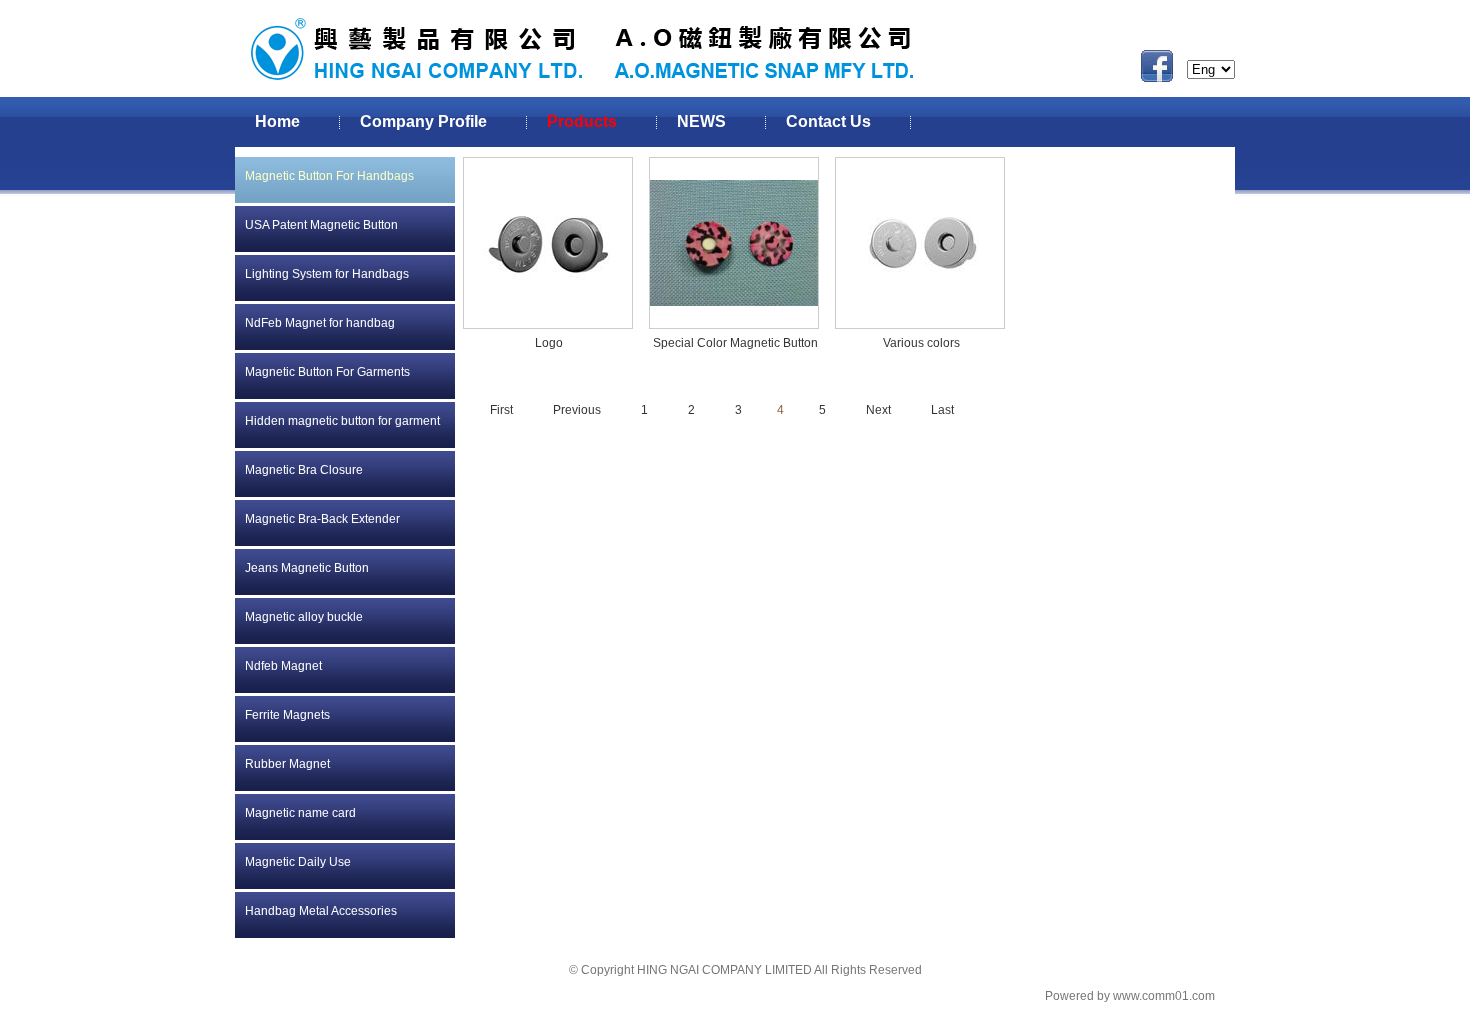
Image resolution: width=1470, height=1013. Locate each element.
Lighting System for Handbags (327, 274)
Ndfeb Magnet (283, 666)
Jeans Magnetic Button (307, 568)
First (501, 410)
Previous (577, 410)
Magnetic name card (300, 813)
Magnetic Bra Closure (304, 470)
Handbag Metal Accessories (321, 911)
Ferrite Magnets (287, 715)
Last (942, 410)
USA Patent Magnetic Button (321, 225)
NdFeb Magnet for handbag (320, 323)
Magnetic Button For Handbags (329, 176)
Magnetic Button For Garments (327, 372)
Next (878, 410)
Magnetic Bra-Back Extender (322, 519)
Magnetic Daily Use (298, 862)
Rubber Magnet (287, 764)
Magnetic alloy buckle (304, 617)
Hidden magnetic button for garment (342, 421)
